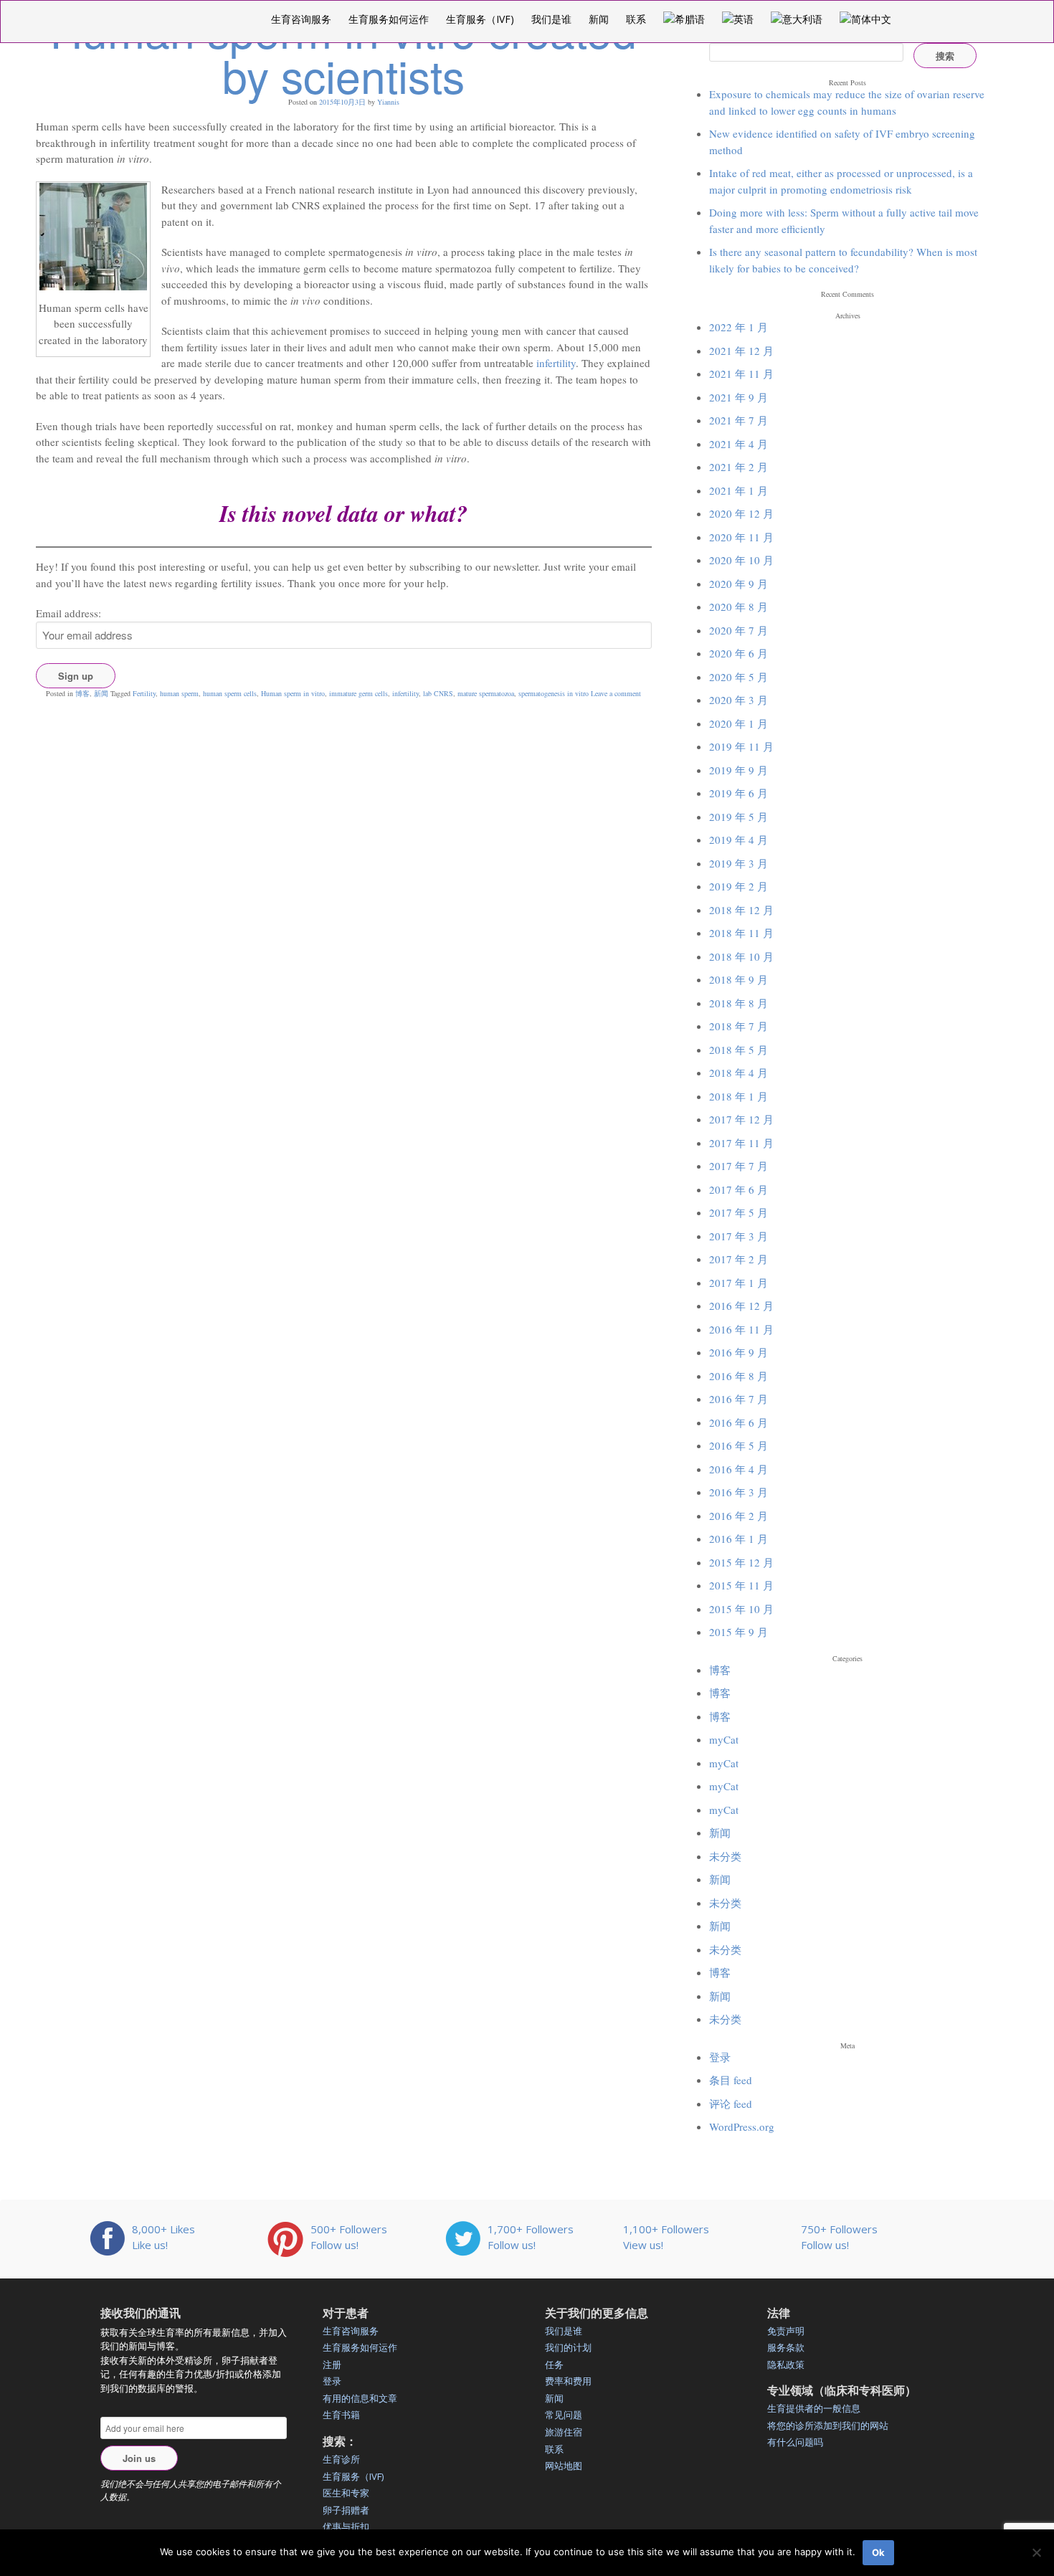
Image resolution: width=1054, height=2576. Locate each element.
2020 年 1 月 (739, 723)
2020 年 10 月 (741, 560)
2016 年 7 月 (739, 1399)
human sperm (179, 693)
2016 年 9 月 (739, 1352)
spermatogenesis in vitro (554, 693)
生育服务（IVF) (480, 19)
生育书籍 (341, 2415)
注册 (332, 2364)
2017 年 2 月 (739, 1259)
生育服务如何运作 (389, 19)
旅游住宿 (564, 2432)
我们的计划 (568, 2347)
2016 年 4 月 (739, 1469)
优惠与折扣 (346, 2527)
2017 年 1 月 (739, 1283)
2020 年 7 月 (739, 630)
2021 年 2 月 (739, 467)
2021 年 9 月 (739, 397)
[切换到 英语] (738, 19)
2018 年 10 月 (741, 956)
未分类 (725, 1856)
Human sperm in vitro (293, 693)
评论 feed (731, 2104)
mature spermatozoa (486, 693)
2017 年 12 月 (741, 1119)
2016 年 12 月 (741, 1306)
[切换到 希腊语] (684, 19)
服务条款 (786, 2347)
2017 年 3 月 (739, 1236)
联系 (636, 19)
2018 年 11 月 (741, 933)
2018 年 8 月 (739, 1003)
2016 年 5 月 (739, 1445)
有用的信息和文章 (360, 2398)
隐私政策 (786, 2364)
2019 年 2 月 (739, 886)
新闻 (599, 19)
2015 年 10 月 (741, 1609)
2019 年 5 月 (739, 817)
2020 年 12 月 (741, 513)
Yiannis (388, 102)
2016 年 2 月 (739, 1516)
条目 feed (731, 2080)
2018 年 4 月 (739, 1073)
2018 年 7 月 (739, 1026)
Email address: (68, 613)
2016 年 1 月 (739, 1539)
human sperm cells (230, 693)
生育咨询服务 (301, 19)
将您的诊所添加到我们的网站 (828, 2425)
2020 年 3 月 (739, 700)
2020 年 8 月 (739, 607)
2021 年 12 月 (741, 351)
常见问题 (564, 2415)
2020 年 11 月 (741, 537)
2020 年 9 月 (739, 584)
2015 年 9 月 (739, 1632)
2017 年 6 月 (739, 1189)
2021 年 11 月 (741, 374)
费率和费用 (568, 2381)
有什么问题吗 (795, 2442)
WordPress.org (742, 2126)
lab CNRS (438, 693)
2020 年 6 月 (739, 653)
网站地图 (564, 2466)
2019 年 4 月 (739, 840)
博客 (82, 693)
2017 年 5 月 (739, 1212)
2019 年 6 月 (739, 793)
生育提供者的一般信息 (814, 2408)
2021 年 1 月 (739, 490)
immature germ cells (359, 693)
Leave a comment (616, 693)
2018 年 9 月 (739, 979)
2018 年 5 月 (739, 1050)
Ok (878, 2552)
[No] (1036, 2552)
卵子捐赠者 (346, 2510)
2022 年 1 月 (739, 327)
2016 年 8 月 (739, 1376)
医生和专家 (346, 2493)
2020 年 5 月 (739, 677)
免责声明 (786, 2331)
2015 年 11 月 (741, 1585)
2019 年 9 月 (739, 770)
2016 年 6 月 (739, 1422)
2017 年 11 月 (741, 1143)
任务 (554, 2364)
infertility (556, 363)
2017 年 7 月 (739, 1166)
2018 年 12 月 (741, 910)
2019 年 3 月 (739, 863)
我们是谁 (551, 19)
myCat (724, 1739)
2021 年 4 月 (739, 444)
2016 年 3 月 (739, 1492)
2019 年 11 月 (741, 746)
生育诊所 (341, 2459)
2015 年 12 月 (741, 1562)
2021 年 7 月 (739, 420)
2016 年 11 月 (741, 1329)
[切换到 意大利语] (797, 19)
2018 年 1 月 (739, 1096)
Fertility (144, 693)
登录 (720, 2057)
